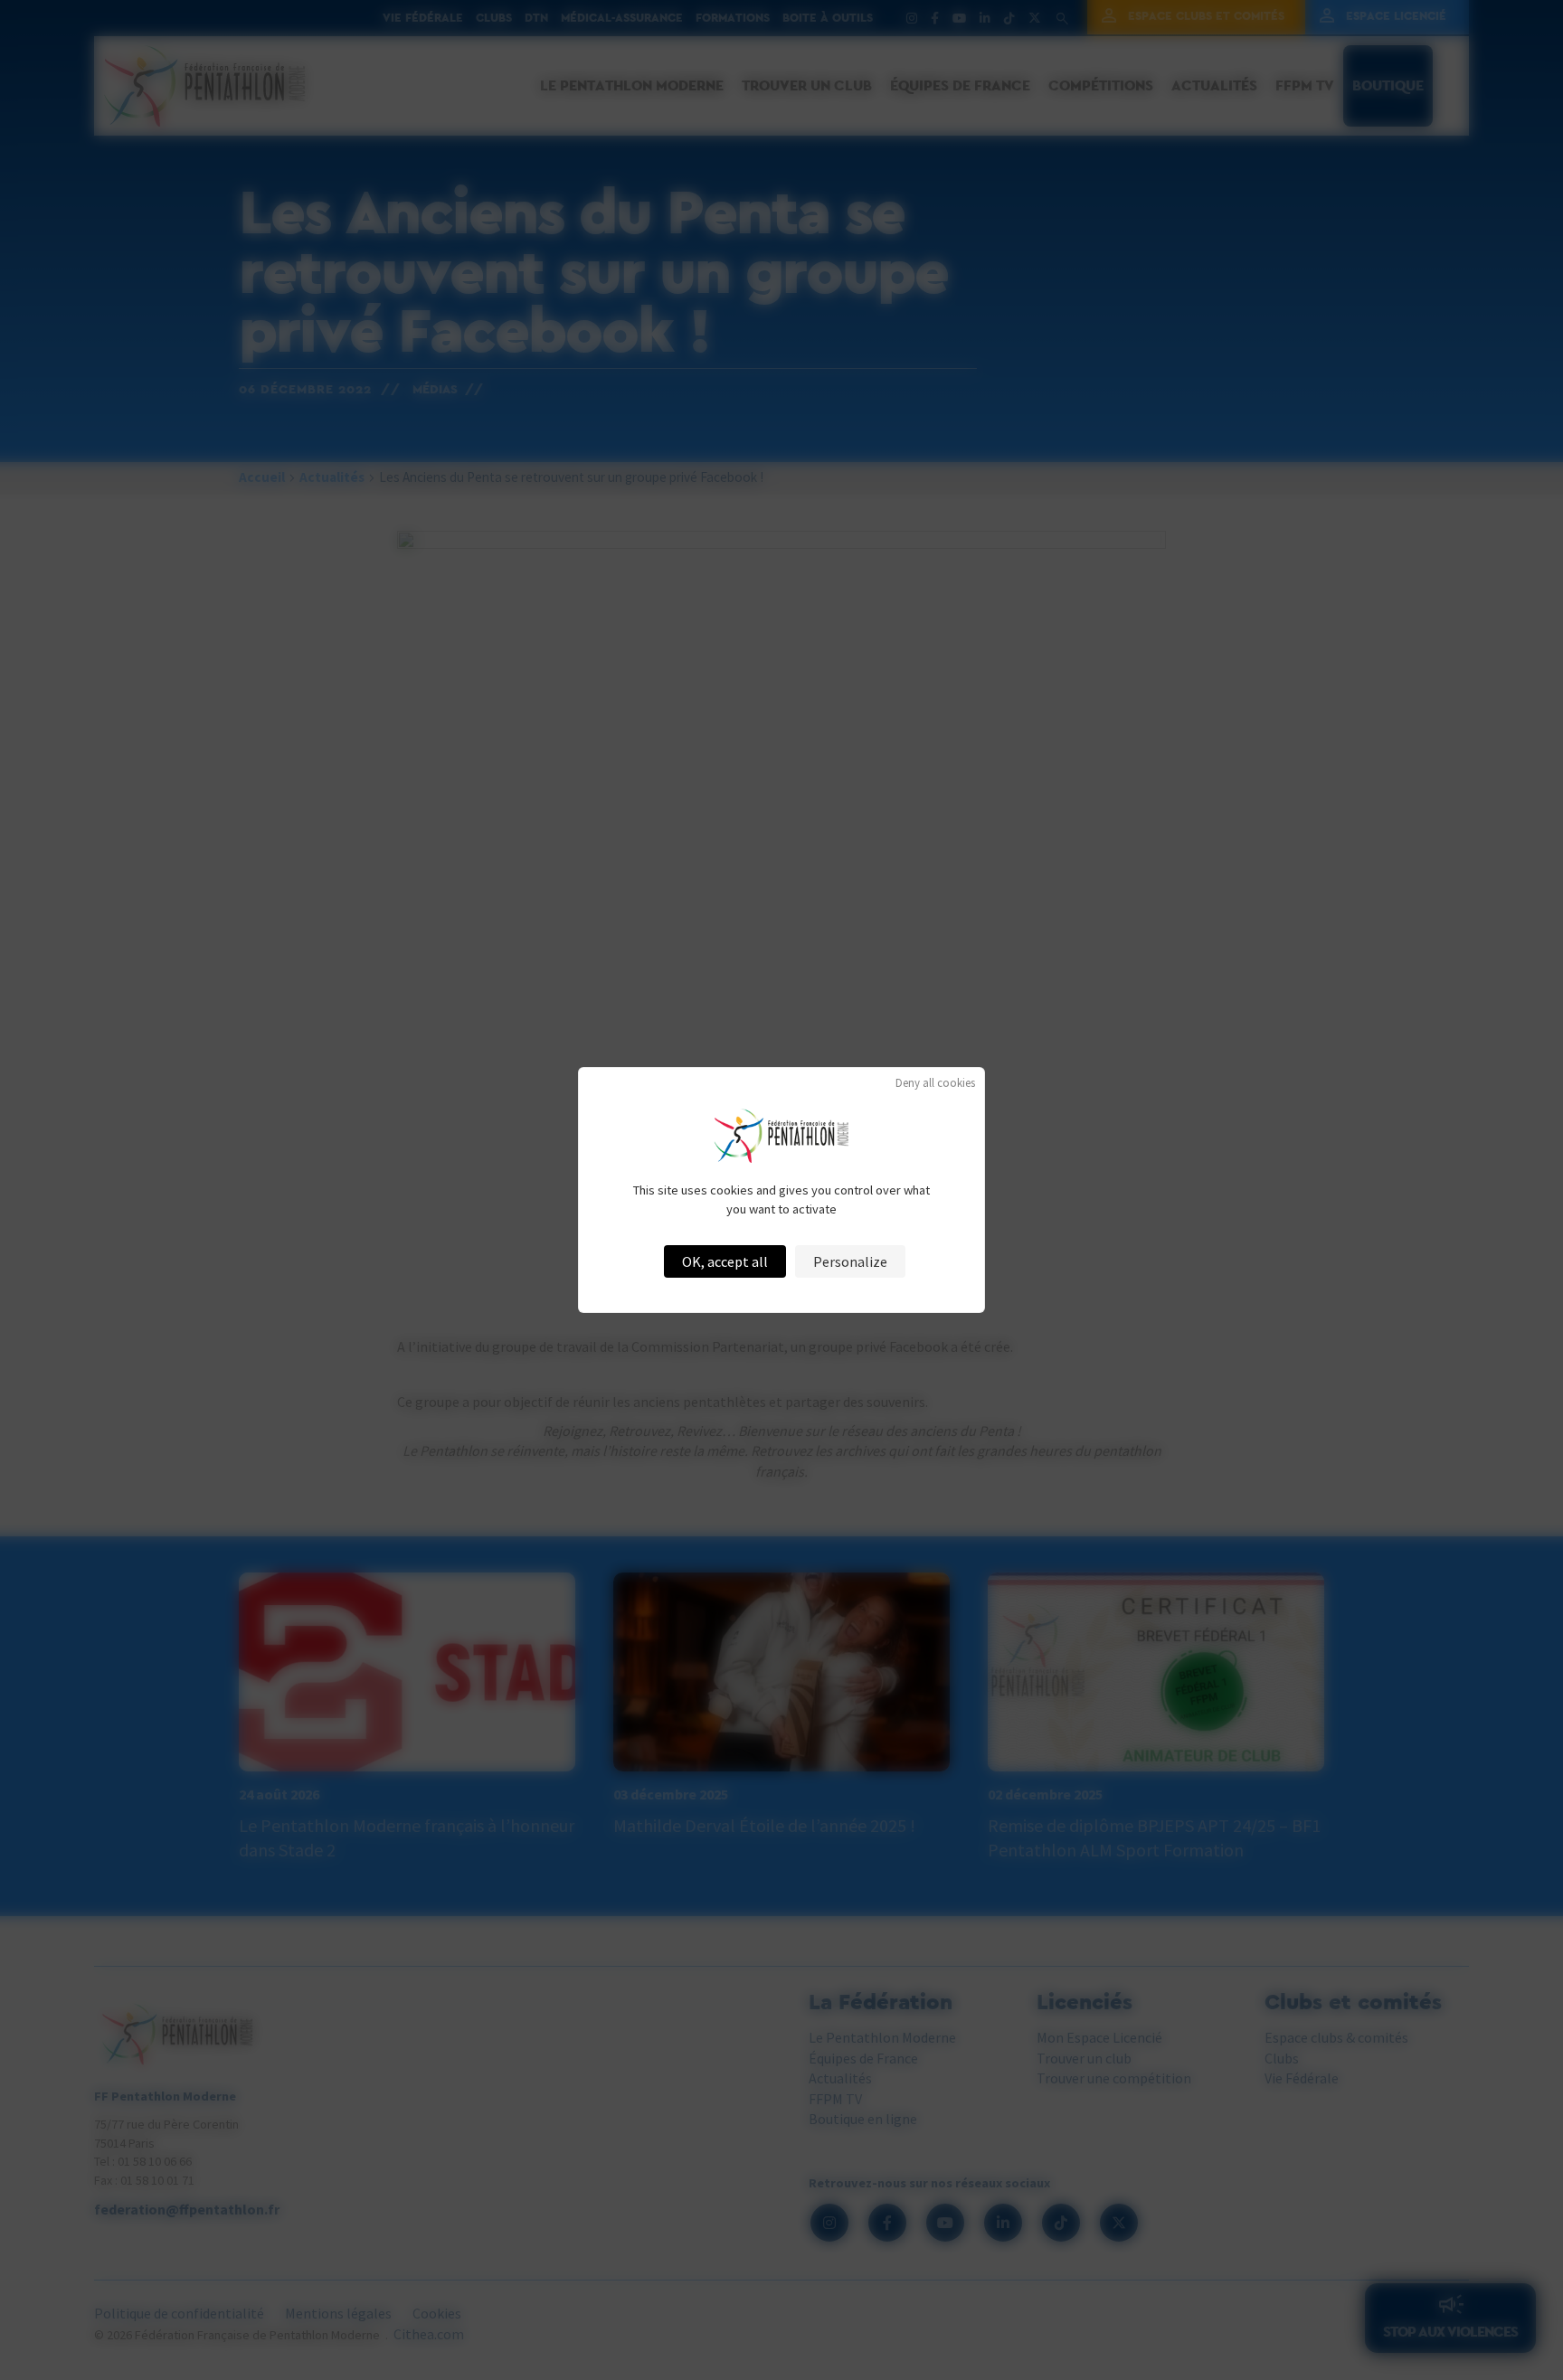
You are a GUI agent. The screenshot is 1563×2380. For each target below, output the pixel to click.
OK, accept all (725, 1261)
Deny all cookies (935, 1083)
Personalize (850, 1261)
